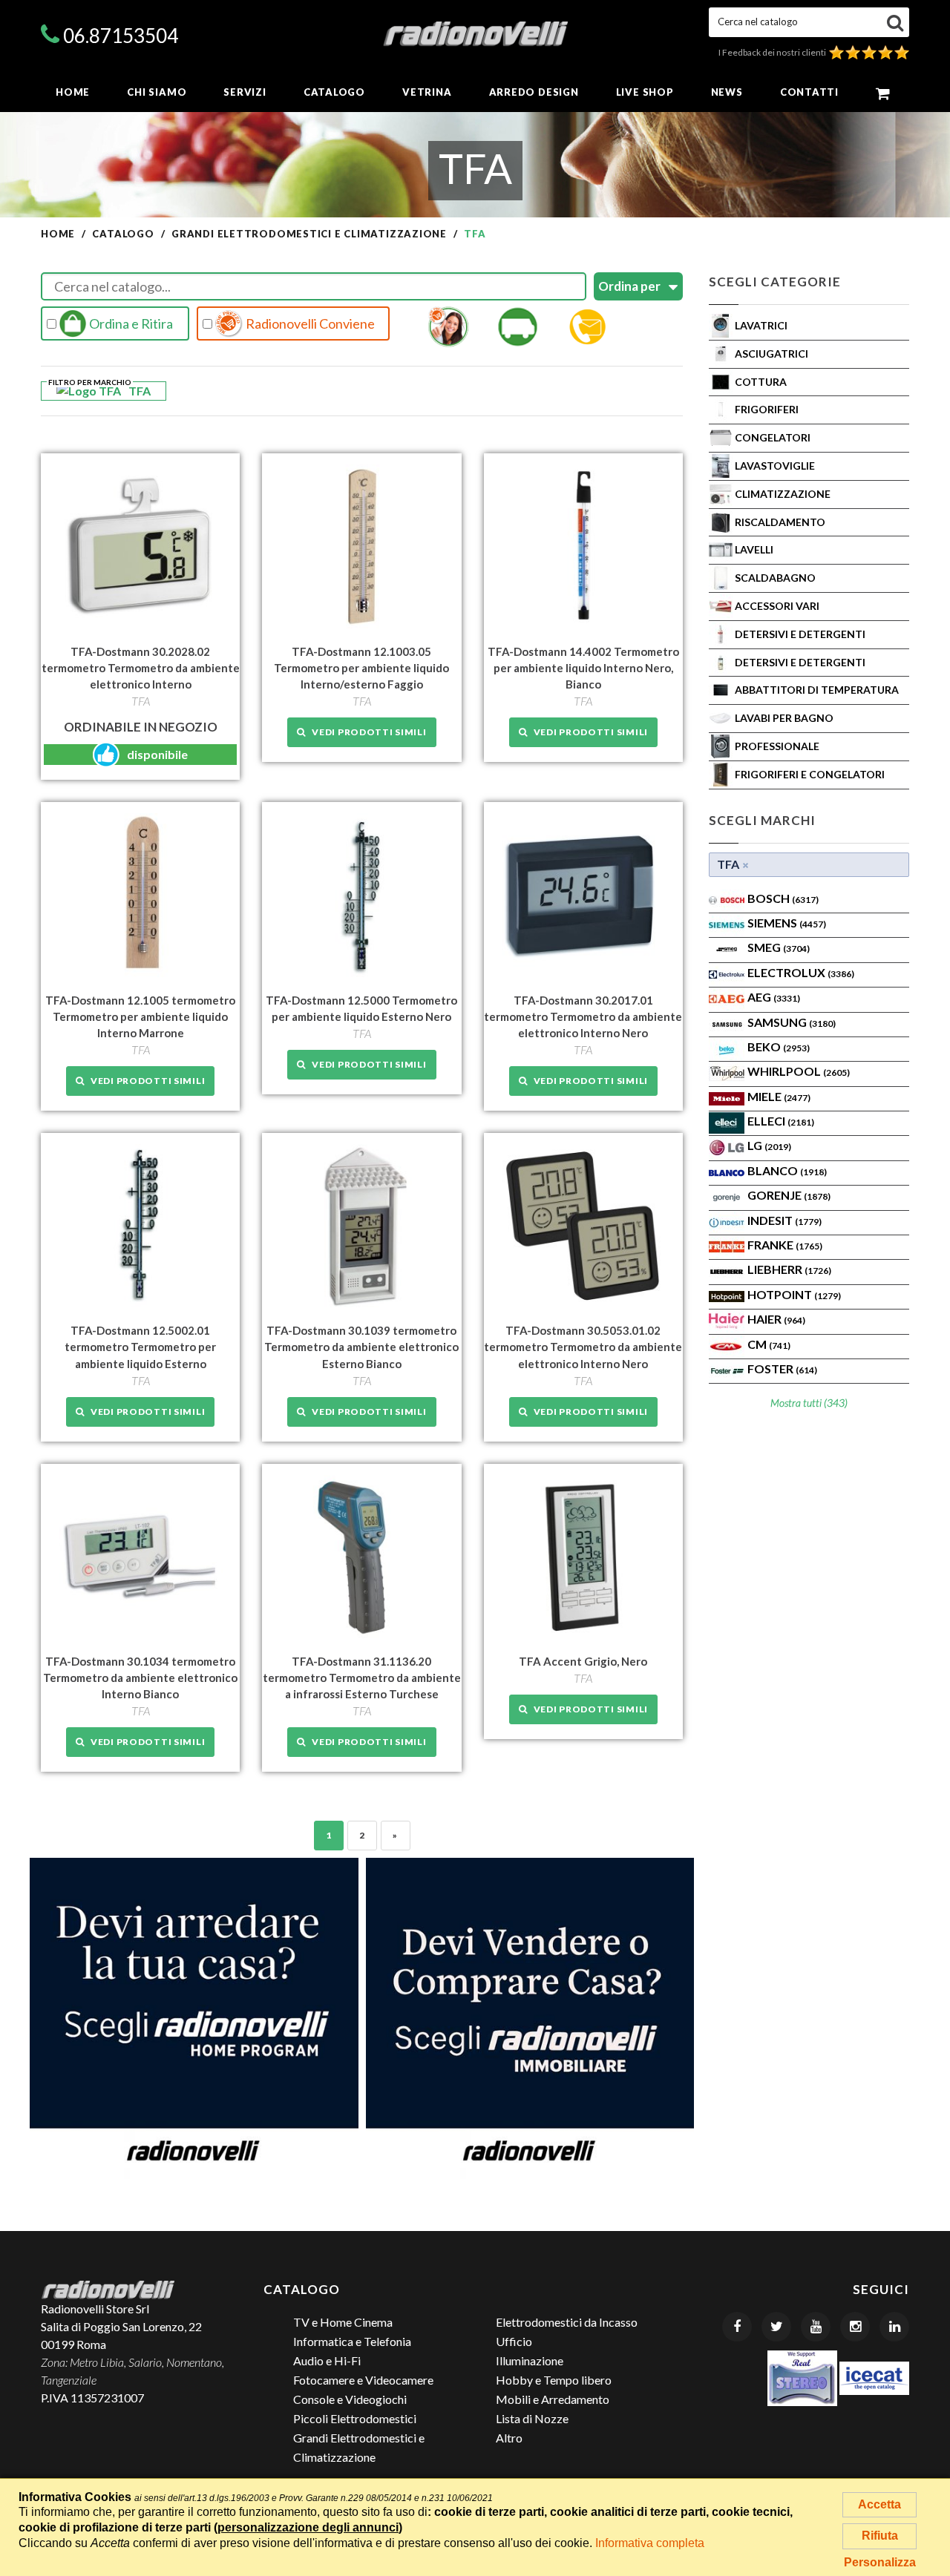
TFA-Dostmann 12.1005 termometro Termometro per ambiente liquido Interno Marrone (140, 1016)
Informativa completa (650, 2543)
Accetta (879, 2504)
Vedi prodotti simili (366, 732)
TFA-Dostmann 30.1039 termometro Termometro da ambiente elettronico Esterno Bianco (361, 1347)
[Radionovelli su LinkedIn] (894, 2327)
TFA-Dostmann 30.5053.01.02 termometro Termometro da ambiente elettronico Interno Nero (583, 1347)
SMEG (779, 947)
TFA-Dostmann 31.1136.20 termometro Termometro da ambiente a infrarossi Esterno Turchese (362, 1678)
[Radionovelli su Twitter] (776, 2327)
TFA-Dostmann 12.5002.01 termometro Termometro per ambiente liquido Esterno (140, 1347)
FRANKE (785, 1245)
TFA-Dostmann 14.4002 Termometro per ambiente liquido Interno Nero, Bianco (583, 668)
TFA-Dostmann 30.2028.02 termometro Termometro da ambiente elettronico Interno (141, 668)
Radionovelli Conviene (309, 323)
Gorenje (789, 1195)
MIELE (779, 1096)
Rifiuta (880, 2536)
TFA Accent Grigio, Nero (583, 1661)
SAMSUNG (792, 1022)
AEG (774, 997)
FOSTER (782, 1368)
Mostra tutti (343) (809, 1403)
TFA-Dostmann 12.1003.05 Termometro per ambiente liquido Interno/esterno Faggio (361, 668)
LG (769, 1145)
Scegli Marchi (762, 820)
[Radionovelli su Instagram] (855, 2327)
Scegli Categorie (775, 282)
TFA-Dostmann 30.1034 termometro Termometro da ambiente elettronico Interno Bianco (140, 1678)
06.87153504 (121, 36)
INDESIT (784, 1220)
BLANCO (787, 1170)
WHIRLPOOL (799, 1071)
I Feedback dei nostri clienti (774, 52)
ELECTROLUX (801, 972)
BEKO (779, 1046)
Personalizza (880, 2562)
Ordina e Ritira (130, 323)
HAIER (776, 1319)
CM (769, 1344)
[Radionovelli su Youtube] (816, 2327)
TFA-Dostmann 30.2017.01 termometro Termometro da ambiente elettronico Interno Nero (583, 1016)
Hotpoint (794, 1294)
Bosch (783, 898)
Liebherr (789, 1269)
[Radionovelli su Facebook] (737, 2327)
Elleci (781, 1121)
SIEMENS (787, 923)
